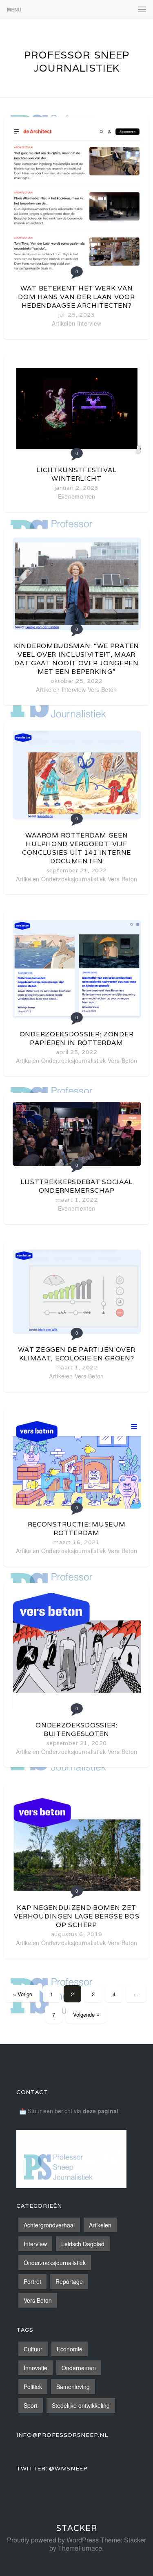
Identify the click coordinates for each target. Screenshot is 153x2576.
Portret (32, 2281)
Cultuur (33, 2349)
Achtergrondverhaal (49, 2225)
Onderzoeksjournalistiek (74, 879)
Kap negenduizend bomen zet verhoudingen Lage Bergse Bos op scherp (77, 1916)
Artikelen (64, 323)
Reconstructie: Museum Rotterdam (77, 1529)
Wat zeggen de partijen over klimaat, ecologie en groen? (77, 1354)
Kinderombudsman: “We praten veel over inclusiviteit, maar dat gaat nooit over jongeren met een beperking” (76, 659)
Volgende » (86, 2014)
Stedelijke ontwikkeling (81, 2405)
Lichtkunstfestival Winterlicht (76, 474)
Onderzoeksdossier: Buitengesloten (76, 1729)
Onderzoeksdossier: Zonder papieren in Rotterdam (77, 1038)
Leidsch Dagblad (83, 2244)
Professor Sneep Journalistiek (77, 61)
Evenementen (76, 496)
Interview (89, 323)
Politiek (33, 2387)
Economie (70, 2349)
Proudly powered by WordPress (53, 2540)
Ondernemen (79, 2368)
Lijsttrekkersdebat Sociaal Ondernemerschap (76, 1186)
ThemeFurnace (80, 2548)
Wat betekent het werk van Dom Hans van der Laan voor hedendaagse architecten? (76, 297)
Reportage (69, 2281)
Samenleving (73, 2387)
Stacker (77, 2528)
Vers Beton (102, 689)
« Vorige (23, 1994)
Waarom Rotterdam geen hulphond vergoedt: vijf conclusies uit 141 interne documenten (76, 848)
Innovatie (35, 2368)
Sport (31, 2405)
